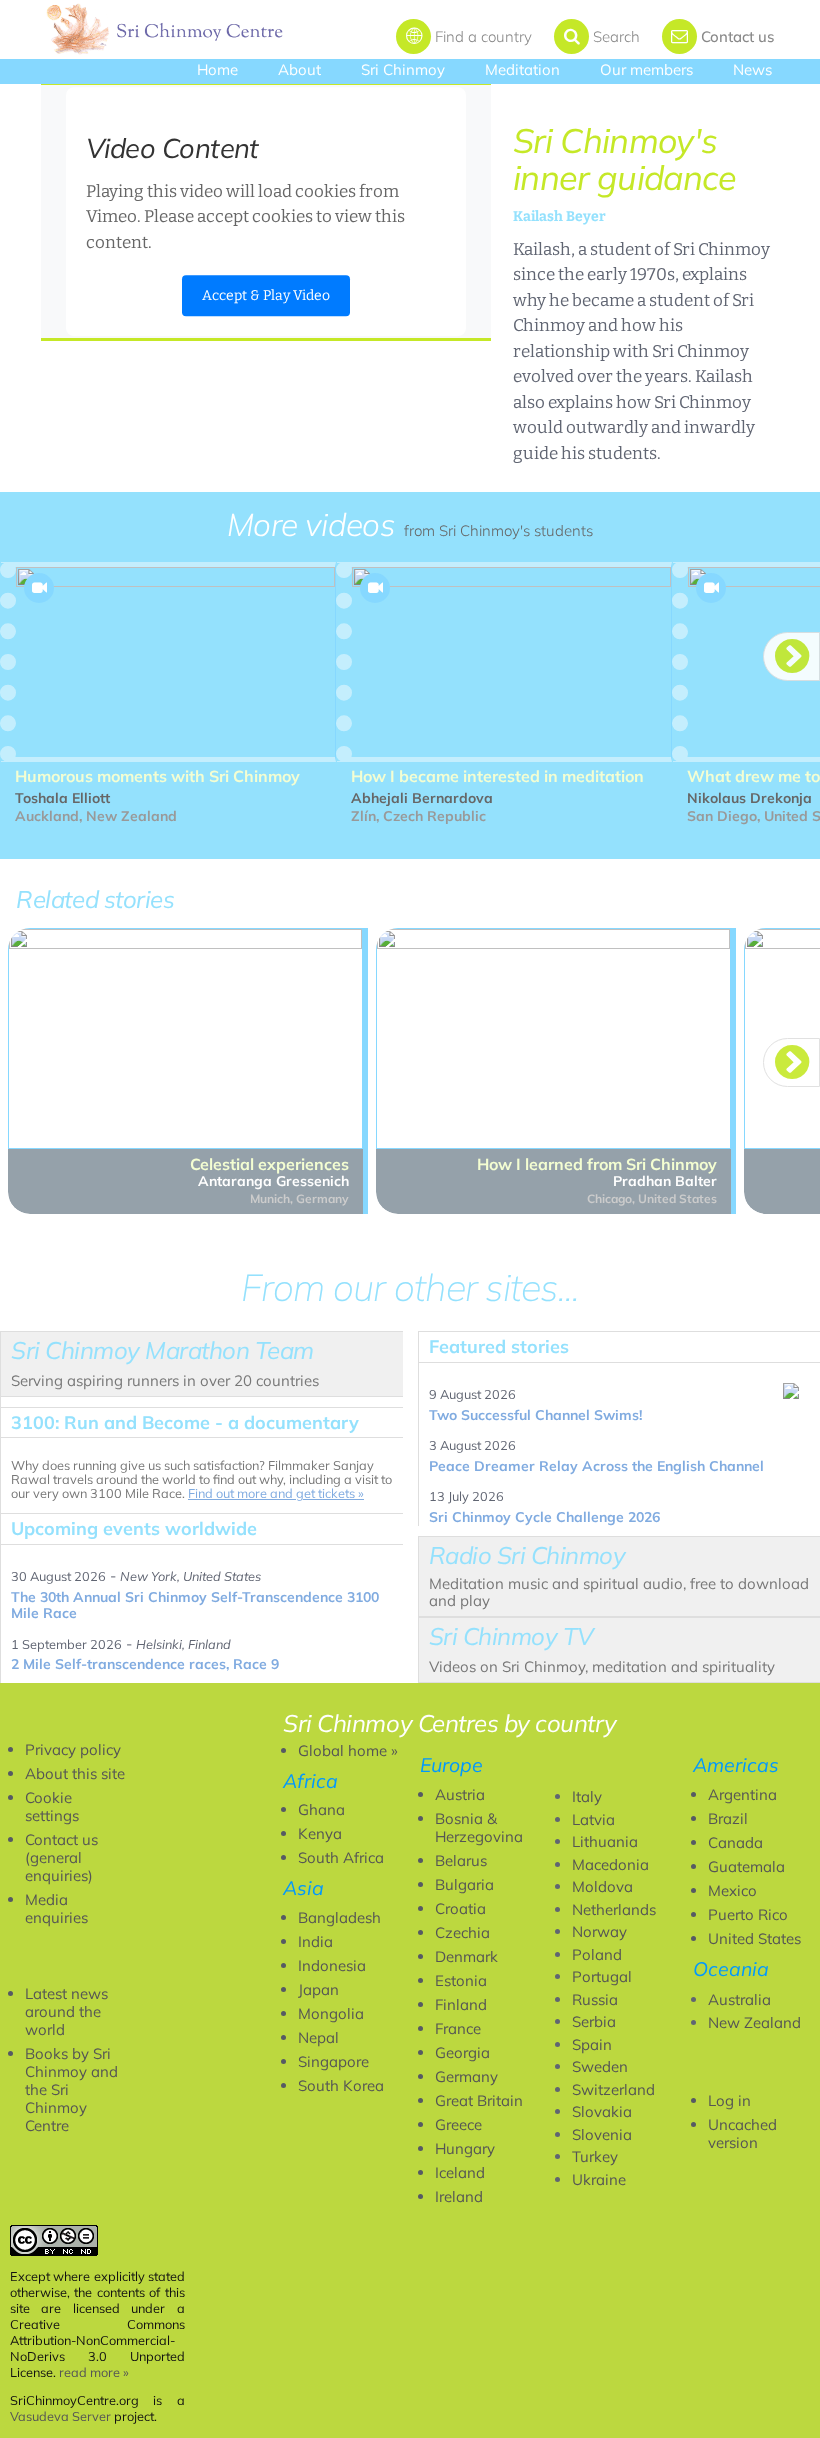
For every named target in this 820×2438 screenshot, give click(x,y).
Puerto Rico (748, 1914)
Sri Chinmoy (403, 69)
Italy (587, 1796)
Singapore (333, 2061)
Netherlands (614, 1909)
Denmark (466, 1956)
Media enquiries (56, 1908)
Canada (735, 1842)
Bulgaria (464, 1884)
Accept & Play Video (266, 295)
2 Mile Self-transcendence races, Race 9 (145, 1664)
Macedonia (610, 1864)
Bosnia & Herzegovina (479, 1827)
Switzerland (613, 2089)
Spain (592, 2044)
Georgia (462, 2052)
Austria (460, 1794)
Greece (458, 2124)
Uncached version (742, 2133)
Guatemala (746, 1866)
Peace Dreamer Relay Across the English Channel (596, 1466)
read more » (94, 2372)
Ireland (459, 2196)
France (458, 2028)
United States (754, 1938)
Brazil (728, 1818)
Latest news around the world (66, 2011)
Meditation (522, 69)
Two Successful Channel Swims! (535, 1415)
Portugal (602, 1976)
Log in (729, 2100)
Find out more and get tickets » (276, 1493)
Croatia (460, 1908)
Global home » (348, 1750)
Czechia (462, 1932)
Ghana (321, 1809)
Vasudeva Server (60, 2416)
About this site (75, 1773)
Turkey (595, 2156)
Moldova (602, 1886)
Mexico (732, 1890)
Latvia (593, 1819)
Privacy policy (73, 1749)
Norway (599, 1931)
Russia (595, 1999)
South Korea (341, 2085)
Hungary (465, 2148)
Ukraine (599, 2179)
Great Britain (479, 2100)
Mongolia (331, 2013)
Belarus (461, 1860)
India (315, 1941)
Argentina (742, 1794)
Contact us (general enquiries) (61, 1857)
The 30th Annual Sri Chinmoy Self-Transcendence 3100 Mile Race (195, 1605)
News (752, 69)
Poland (597, 1954)
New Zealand (754, 2022)
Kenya (320, 1833)
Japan (318, 1989)
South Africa (341, 1857)
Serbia (594, 2021)
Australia (739, 1999)
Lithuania (605, 1841)
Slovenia (602, 2134)
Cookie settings (52, 1806)
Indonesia (332, 1965)
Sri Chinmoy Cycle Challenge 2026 (544, 1517)
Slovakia (602, 2111)
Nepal (318, 2037)
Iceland (460, 2172)
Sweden (600, 2066)
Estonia (461, 1980)
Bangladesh (339, 1917)
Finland (461, 2004)
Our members (646, 69)
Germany (466, 2076)
